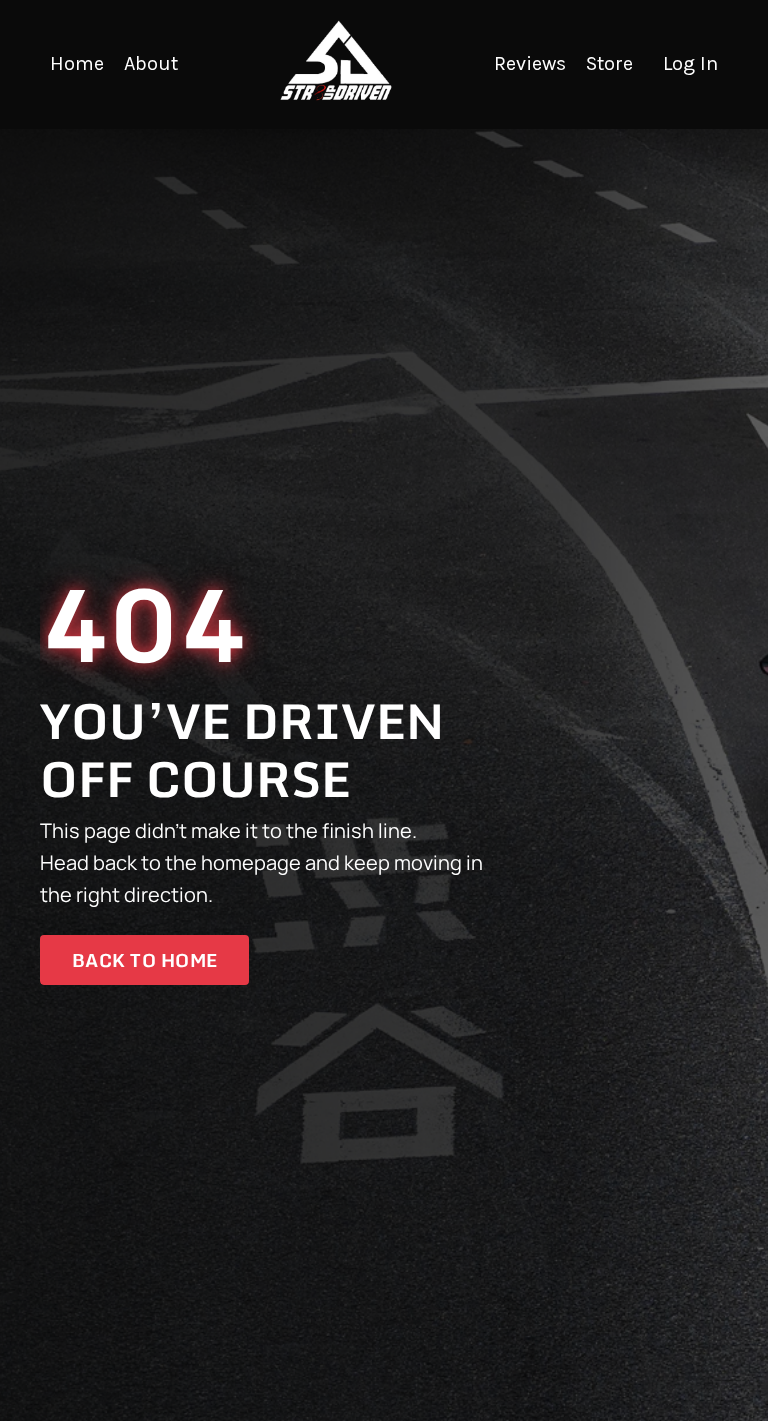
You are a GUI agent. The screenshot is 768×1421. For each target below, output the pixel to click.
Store (609, 63)
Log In (690, 63)
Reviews (530, 63)
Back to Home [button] (144, 960)
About (151, 63)
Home (77, 63)
